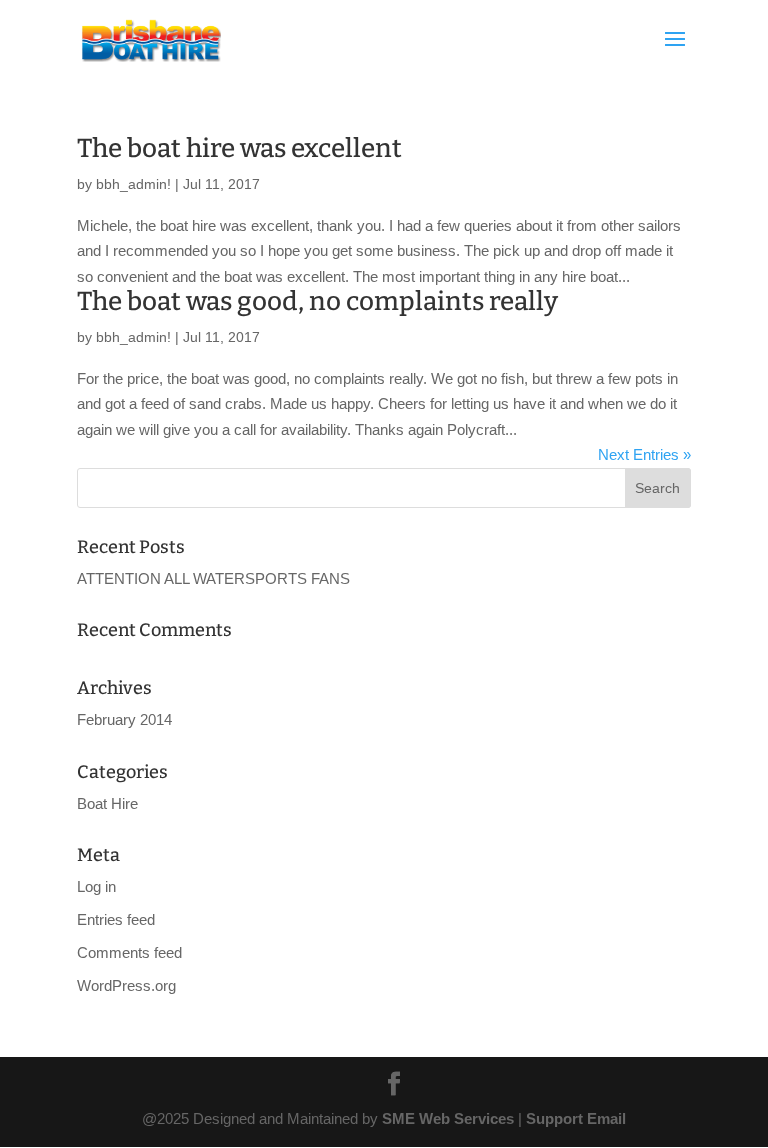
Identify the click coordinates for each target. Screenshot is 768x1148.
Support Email (576, 1118)
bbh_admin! (133, 184)
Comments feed (129, 952)
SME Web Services (448, 1118)
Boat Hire (107, 803)
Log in (96, 886)
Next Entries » (644, 454)
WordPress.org (126, 985)
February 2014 (124, 719)
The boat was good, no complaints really (317, 301)
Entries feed (116, 919)
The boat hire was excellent (239, 148)
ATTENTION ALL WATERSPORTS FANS (213, 578)
